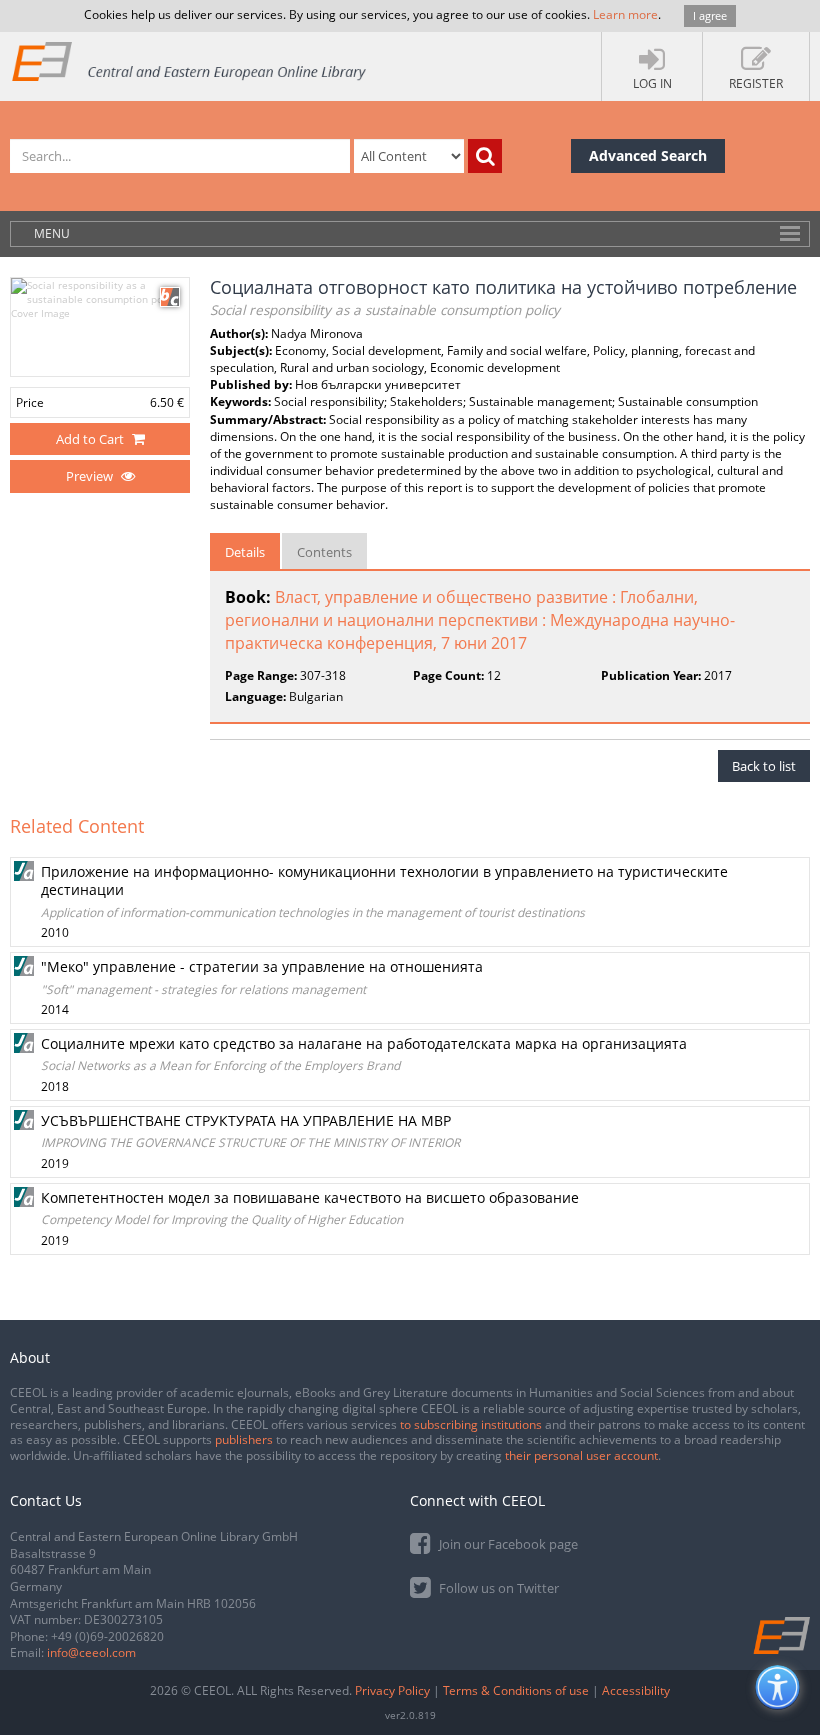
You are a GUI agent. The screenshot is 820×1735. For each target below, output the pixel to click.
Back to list (764, 766)
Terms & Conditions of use (516, 1690)
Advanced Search (648, 155)
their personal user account (581, 1455)
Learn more (625, 14)
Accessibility (636, 1690)
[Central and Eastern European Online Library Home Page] (190, 60)
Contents (324, 552)
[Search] (485, 156)
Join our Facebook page (507, 1544)
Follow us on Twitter (497, 1588)
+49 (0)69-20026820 (107, 1636)
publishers (244, 1439)
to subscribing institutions (471, 1424)
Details (245, 552)
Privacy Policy (392, 1690)
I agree (710, 15)
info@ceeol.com (91, 1652)
